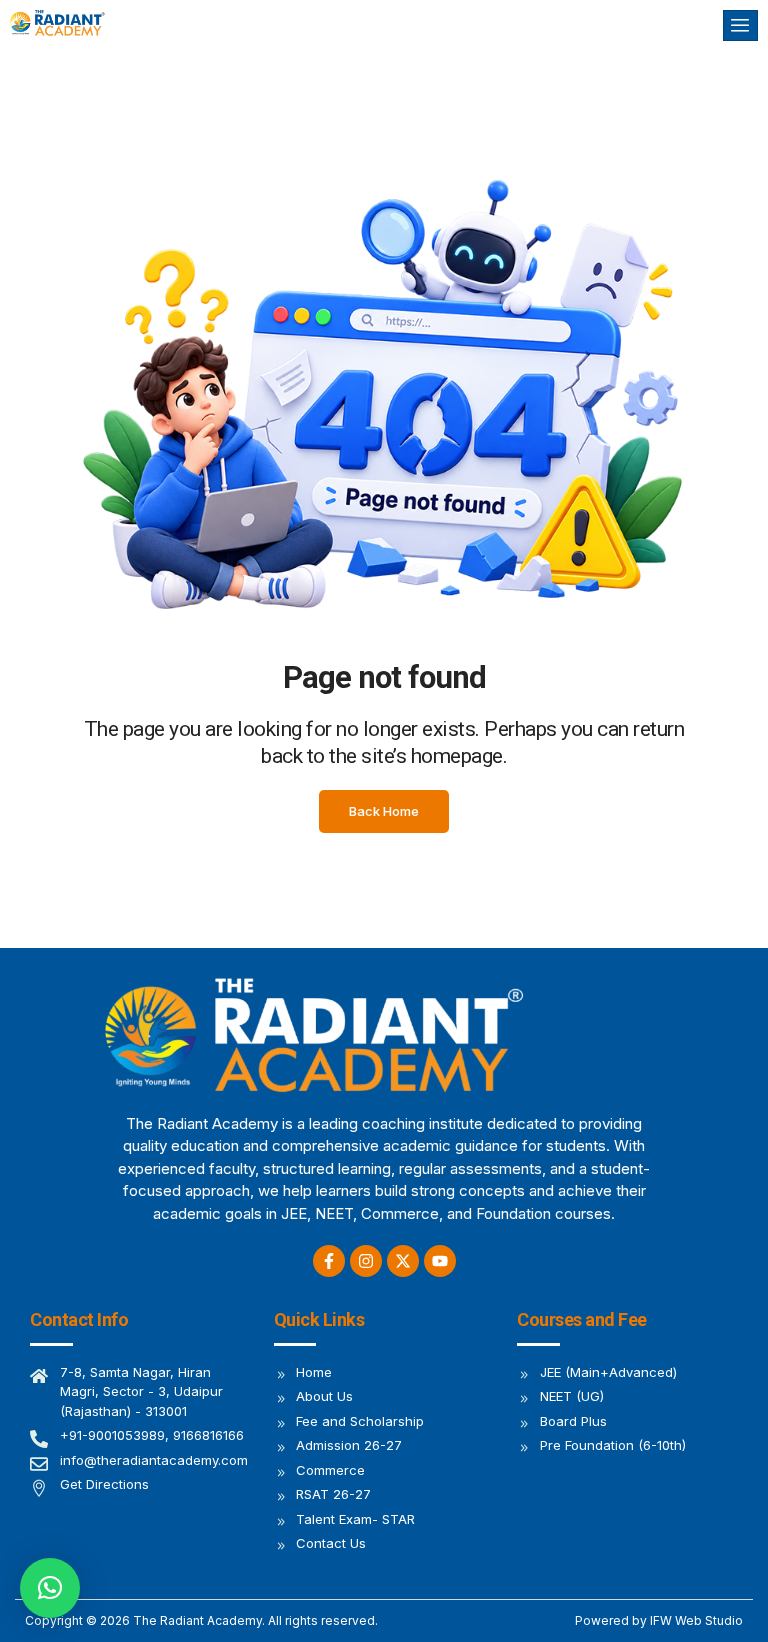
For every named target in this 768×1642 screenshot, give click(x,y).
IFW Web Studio (696, 1620)
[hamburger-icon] (740, 25)
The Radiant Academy (197, 1620)
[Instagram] (366, 1261)
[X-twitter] (403, 1261)
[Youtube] (440, 1261)
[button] (50, 1588)
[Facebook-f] (329, 1261)
